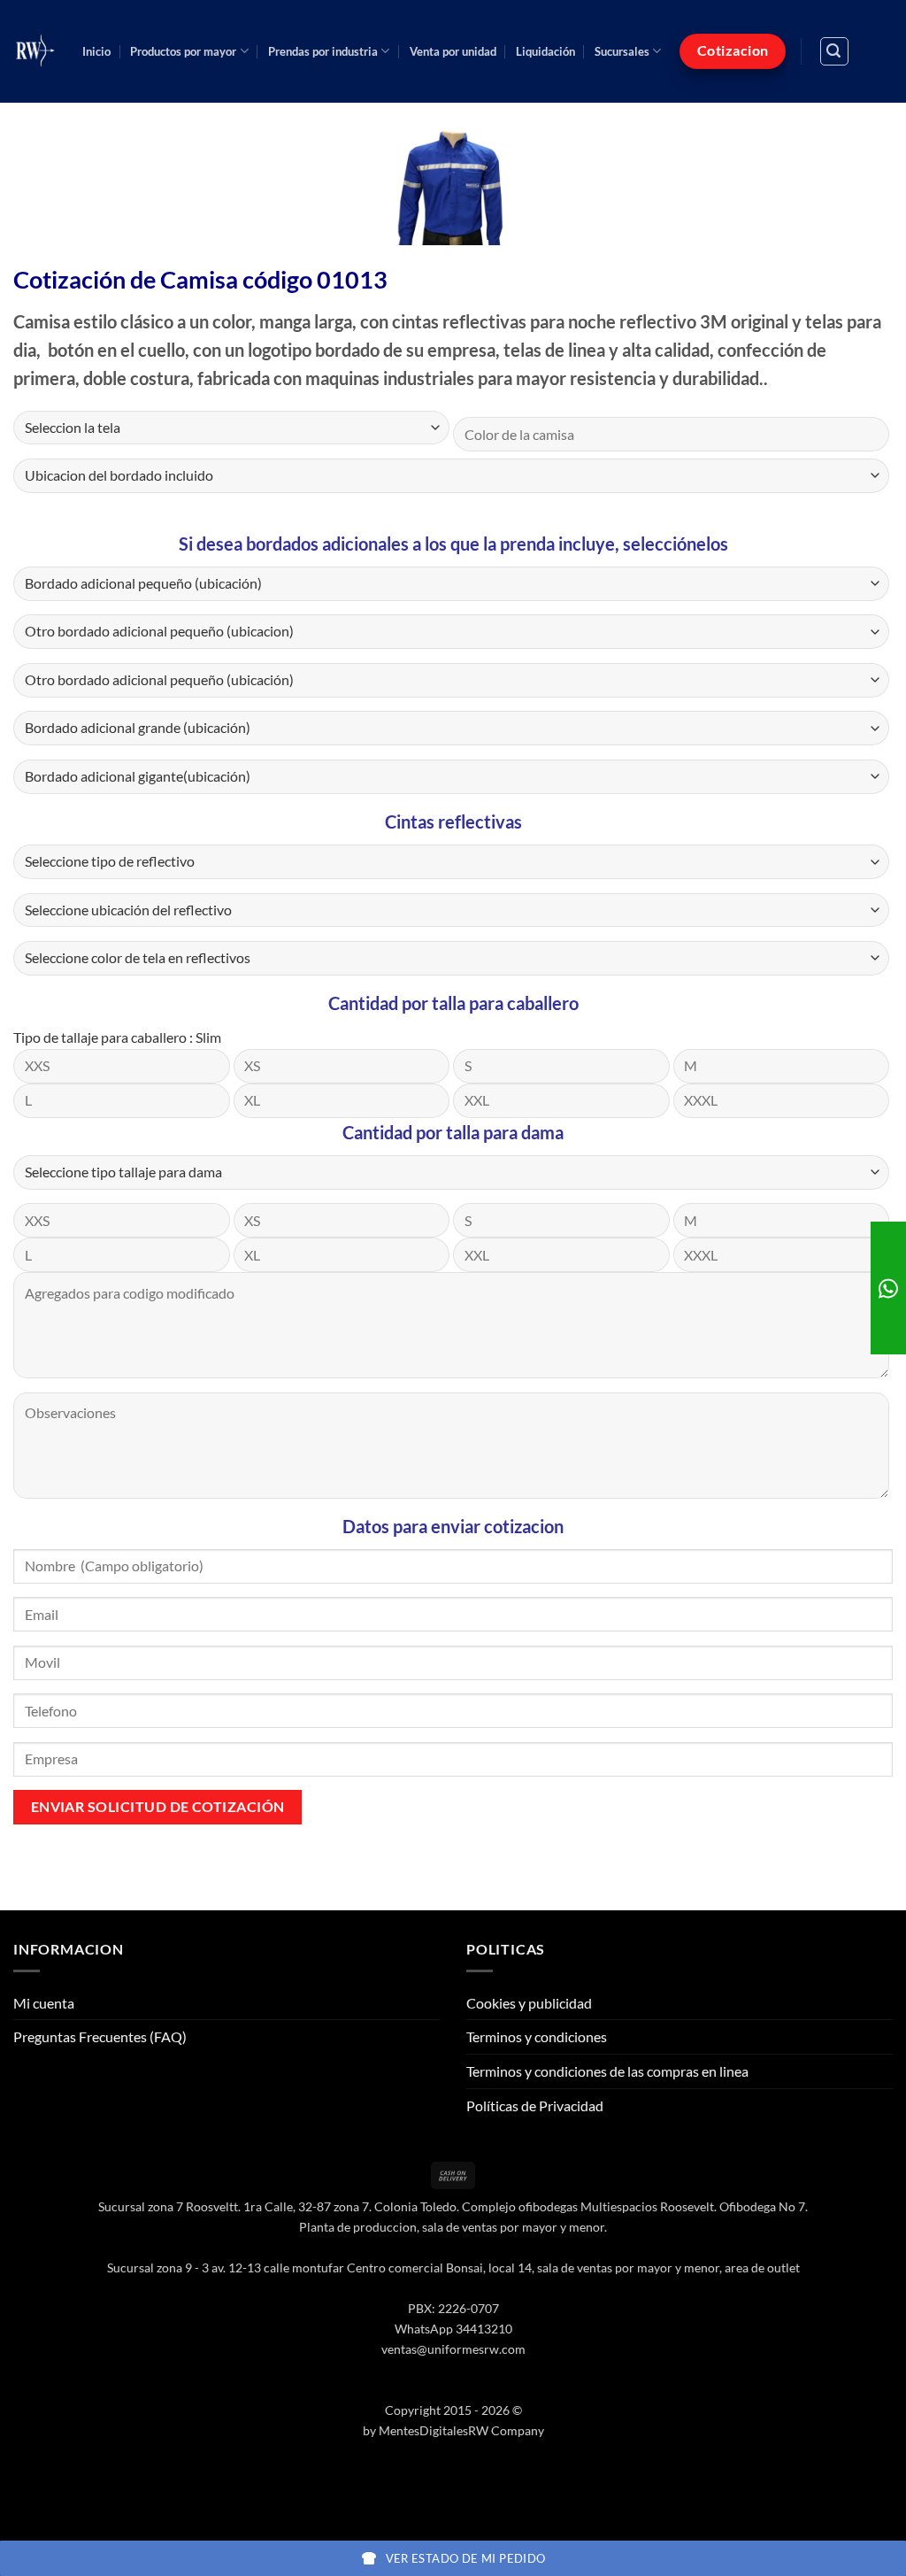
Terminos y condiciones (537, 2036)
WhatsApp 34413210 (453, 2329)
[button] (834, 51)
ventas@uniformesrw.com (453, 2349)
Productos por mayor (183, 51)
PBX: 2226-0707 (453, 2308)
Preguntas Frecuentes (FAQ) (100, 2036)
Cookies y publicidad (529, 2003)
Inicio (96, 51)
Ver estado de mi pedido (466, 2558)
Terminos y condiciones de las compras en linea (607, 2071)
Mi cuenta (44, 2003)
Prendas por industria (323, 51)
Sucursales (622, 51)
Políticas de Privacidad (535, 2106)
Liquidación (545, 51)
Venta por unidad (453, 51)
